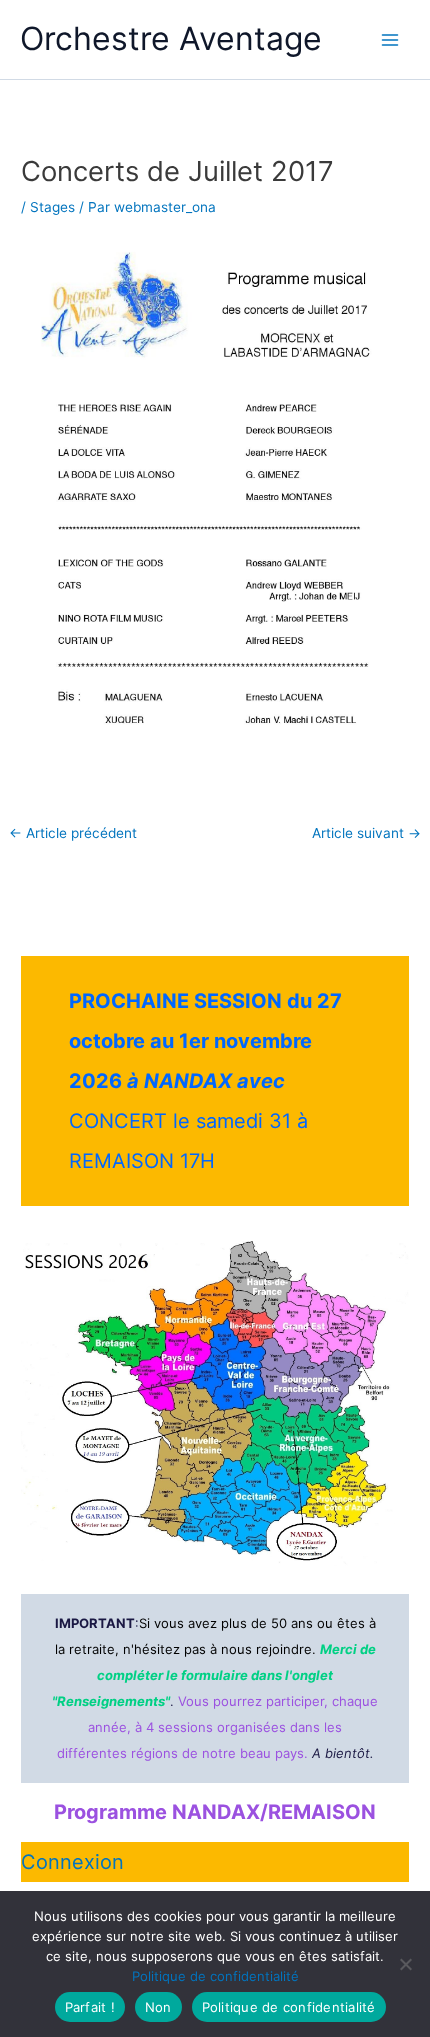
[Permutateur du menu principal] (390, 39)
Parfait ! (90, 2007)
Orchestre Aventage (171, 38)
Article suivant (366, 834)
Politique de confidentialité (215, 1976)
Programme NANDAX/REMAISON (215, 1812)
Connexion (72, 1862)
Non (158, 2007)
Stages (52, 207)
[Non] (405, 1964)
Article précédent (73, 834)
